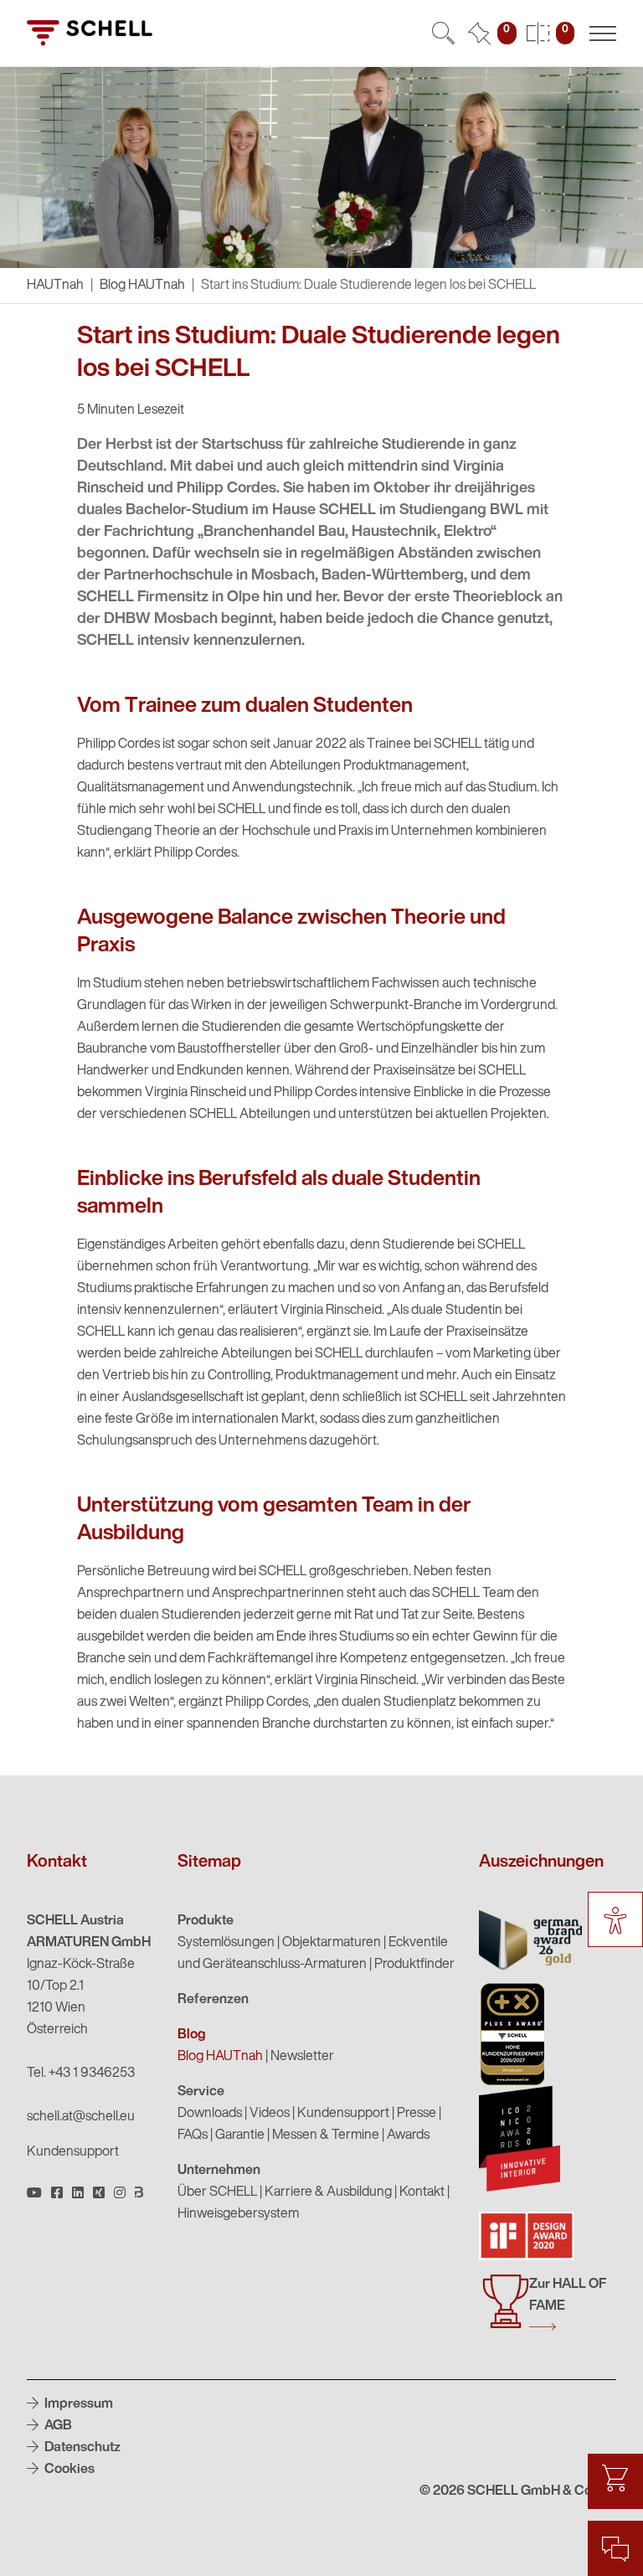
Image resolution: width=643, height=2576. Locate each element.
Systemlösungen (226, 1943)
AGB (57, 2426)
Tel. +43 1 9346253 (81, 2074)
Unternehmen (219, 2171)
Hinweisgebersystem (238, 2214)
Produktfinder (414, 1965)
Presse (417, 2114)
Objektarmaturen (332, 1943)
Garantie (240, 2136)
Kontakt (422, 2192)
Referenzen (213, 2000)
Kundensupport (73, 2152)
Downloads (210, 2114)
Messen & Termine (326, 2136)
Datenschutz (81, 2448)
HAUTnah (55, 286)
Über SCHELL (217, 2192)
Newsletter (302, 2057)
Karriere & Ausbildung (328, 2192)
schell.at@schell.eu (81, 2117)
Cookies (68, 2470)
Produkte (206, 1921)
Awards (408, 2136)
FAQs (193, 2136)
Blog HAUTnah (142, 286)
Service (201, 2092)
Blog (192, 2035)
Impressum (77, 2404)
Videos (270, 2114)
